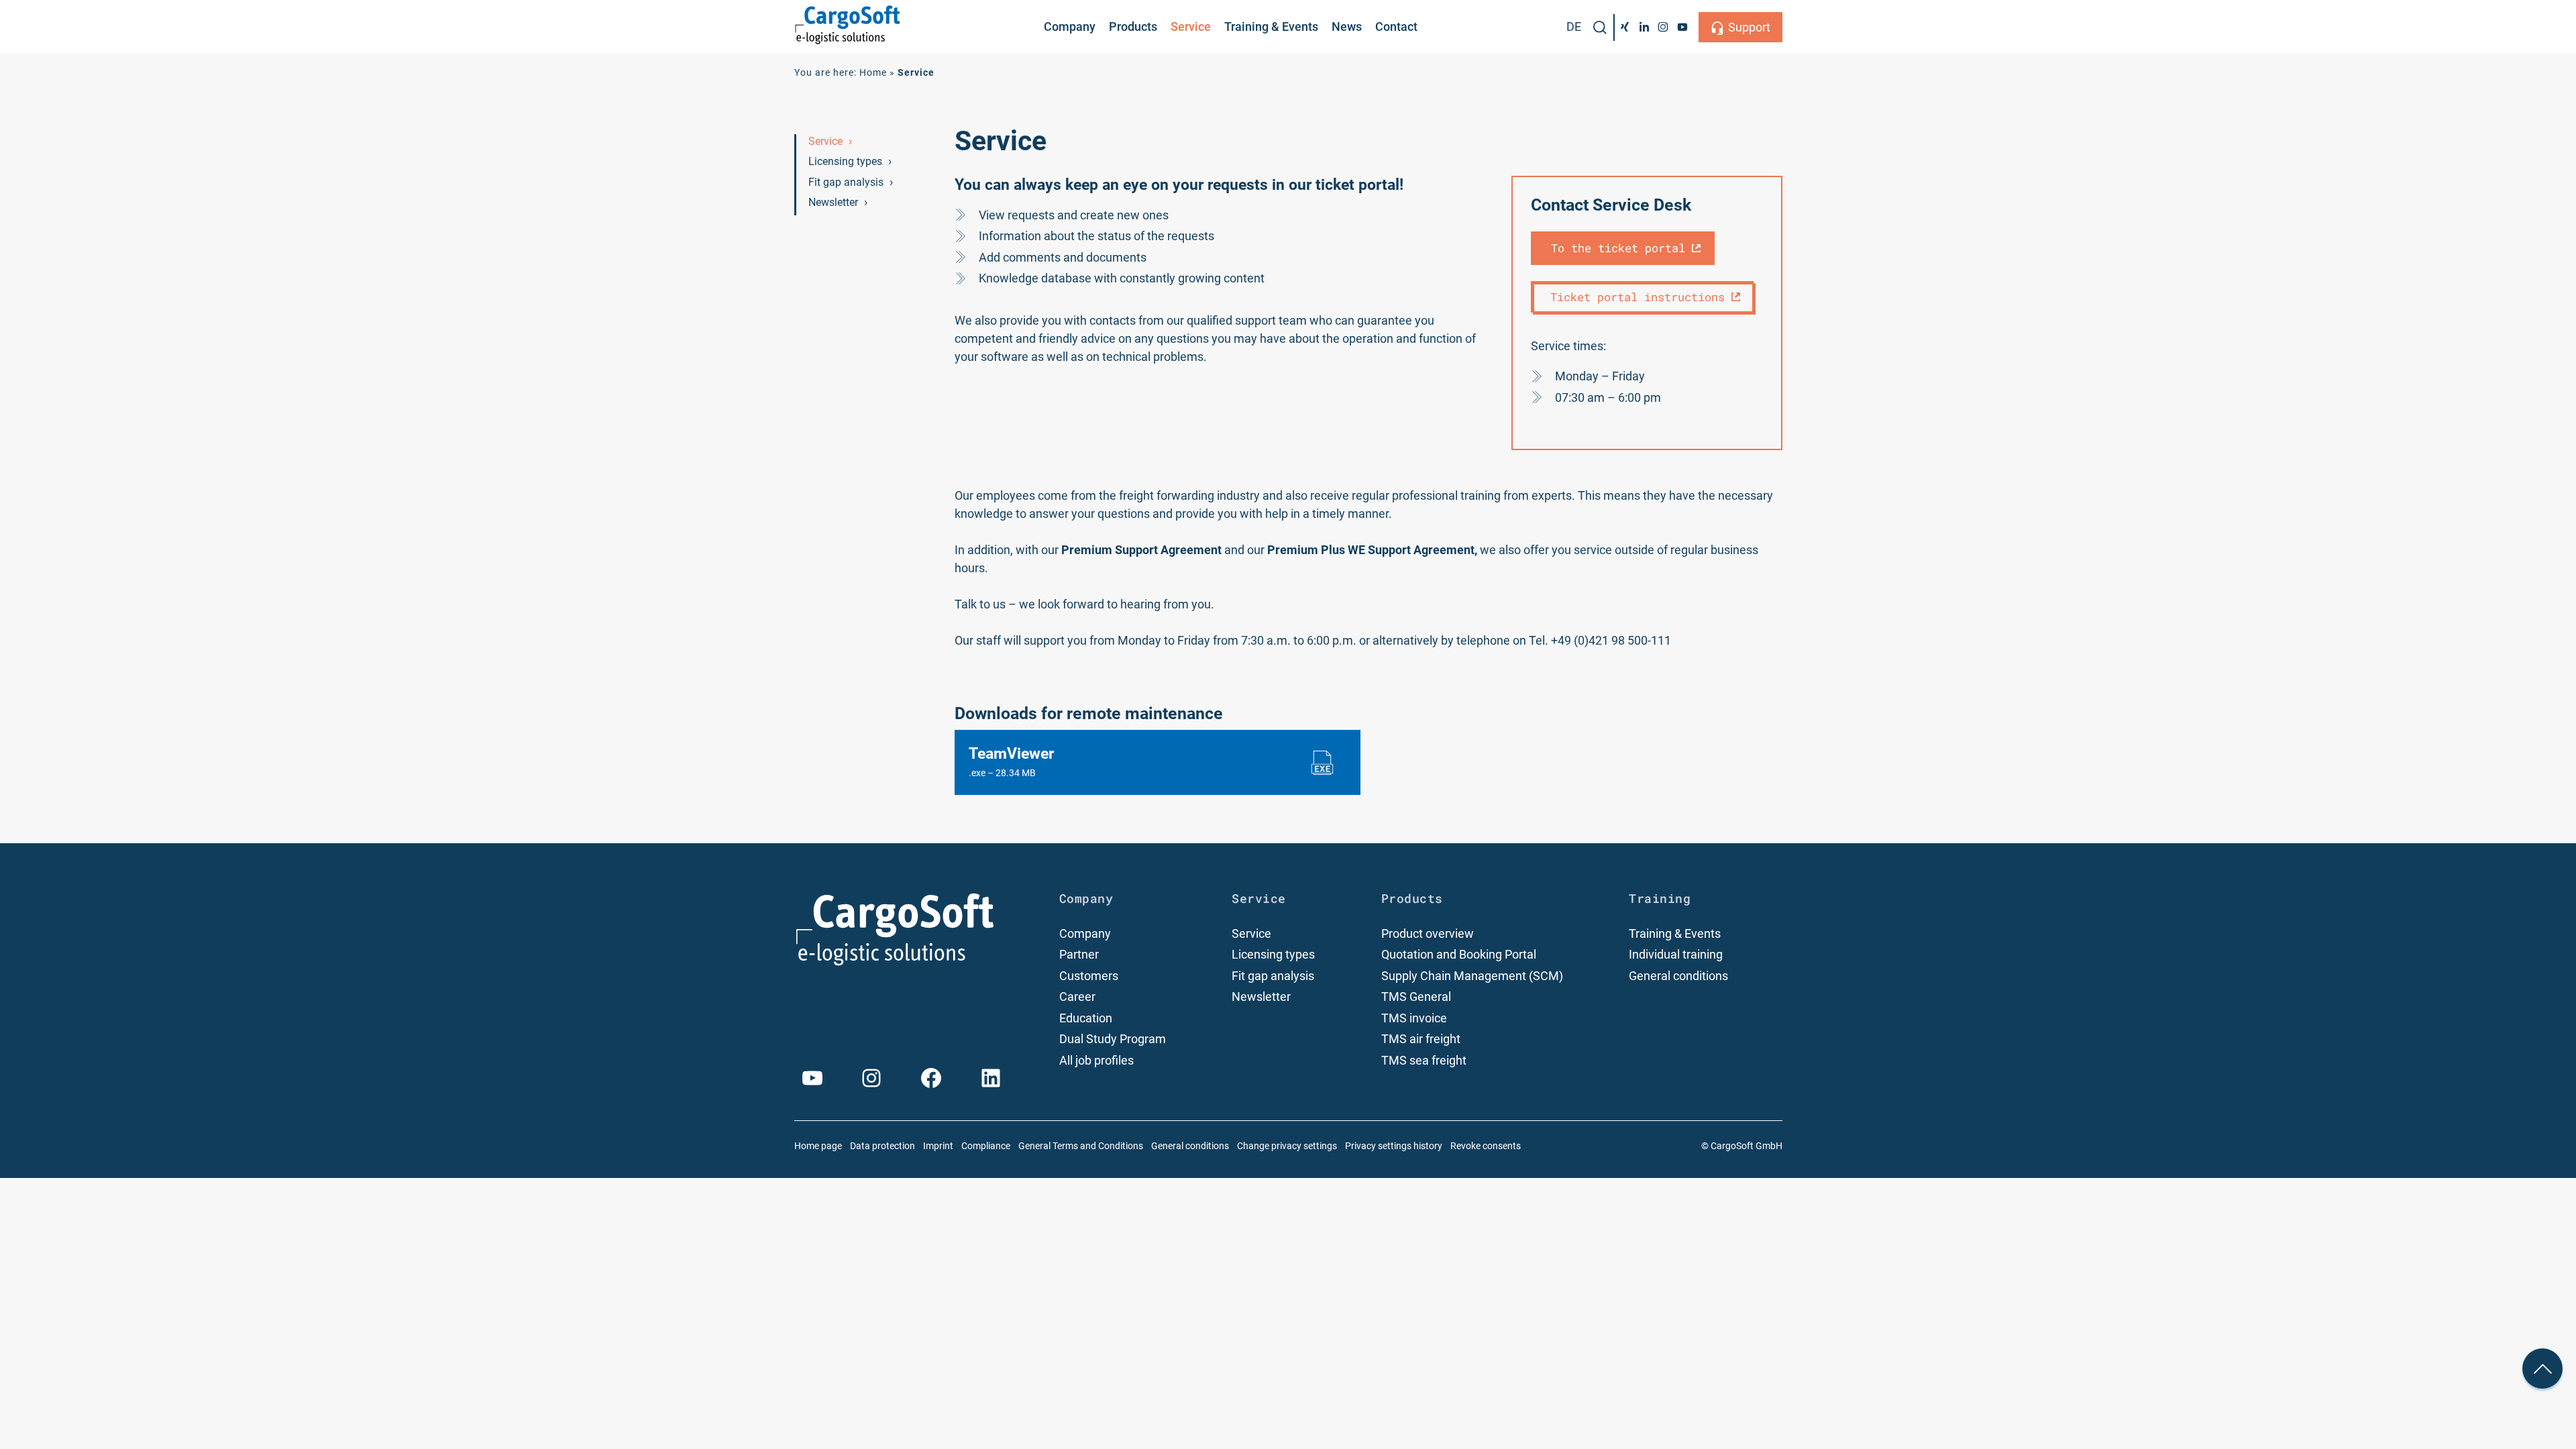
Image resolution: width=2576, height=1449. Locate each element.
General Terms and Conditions (1081, 1146)
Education (1086, 1018)
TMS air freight (1421, 1039)
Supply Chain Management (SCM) (1472, 976)
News (1347, 26)
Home (873, 73)
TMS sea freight (1424, 1060)
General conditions (1678, 976)
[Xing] (1624, 27)
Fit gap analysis (846, 182)
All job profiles (1096, 1060)
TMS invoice (1414, 1018)
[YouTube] (1683, 27)
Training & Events (1271, 26)
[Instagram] (1663, 27)
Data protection (882, 1146)
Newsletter (833, 202)
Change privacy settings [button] (1287, 1146)
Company (1070, 26)
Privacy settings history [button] (1394, 1146)
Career (1077, 997)
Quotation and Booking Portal (1459, 954)
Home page (818, 1146)
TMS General (1416, 997)
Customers (1089, 976)
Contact (1396, 26)
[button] (1600, 28)
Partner (1079, 954)
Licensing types (845, 161)
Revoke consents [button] (1486, 1146)
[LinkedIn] (1644, 27)
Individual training (1676, 954)
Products (1133, 26)
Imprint (938, 1146)
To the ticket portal (1618, 248)
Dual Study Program (1113, 1039)
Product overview (1428, 933)
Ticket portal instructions (1638, 297)
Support (1749, 27)
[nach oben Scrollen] (2542, 1368)
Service (1191, 26)
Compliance (986, 1146)
